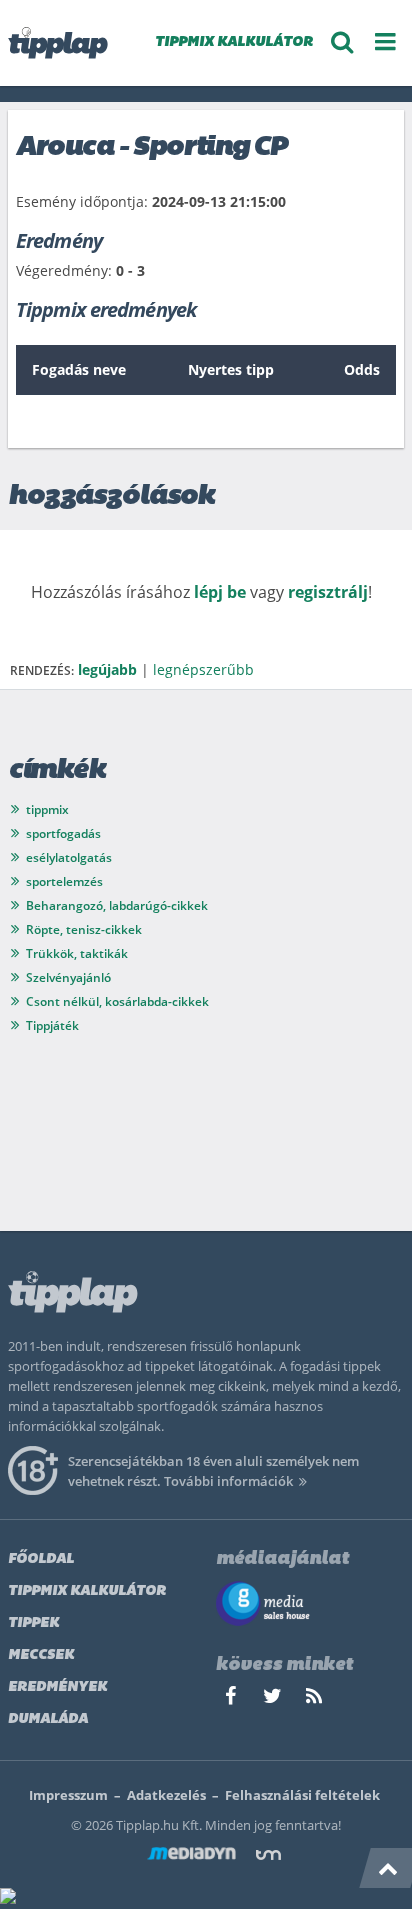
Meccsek (41, 1655)
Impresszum (68, 1795)
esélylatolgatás (69, 857)
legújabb (107, 669)
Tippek (33, 1623)
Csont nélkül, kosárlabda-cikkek (117, 1001)
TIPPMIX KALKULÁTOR (234, 42)
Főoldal (41, 1559)
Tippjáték (52, 1025)
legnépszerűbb (203, 669)
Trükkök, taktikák (77, 953)
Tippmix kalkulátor (87, 1591)
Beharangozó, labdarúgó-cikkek (117, 905)
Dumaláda (48, 1719)
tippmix (47, 809)
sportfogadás (63, 833)
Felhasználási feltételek (302, 1795)
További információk (228, 1481)
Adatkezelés (166, 1795)
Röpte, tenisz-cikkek (84, 929)
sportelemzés (64, 881)
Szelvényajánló (68, 977)
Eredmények (57, 1687)
